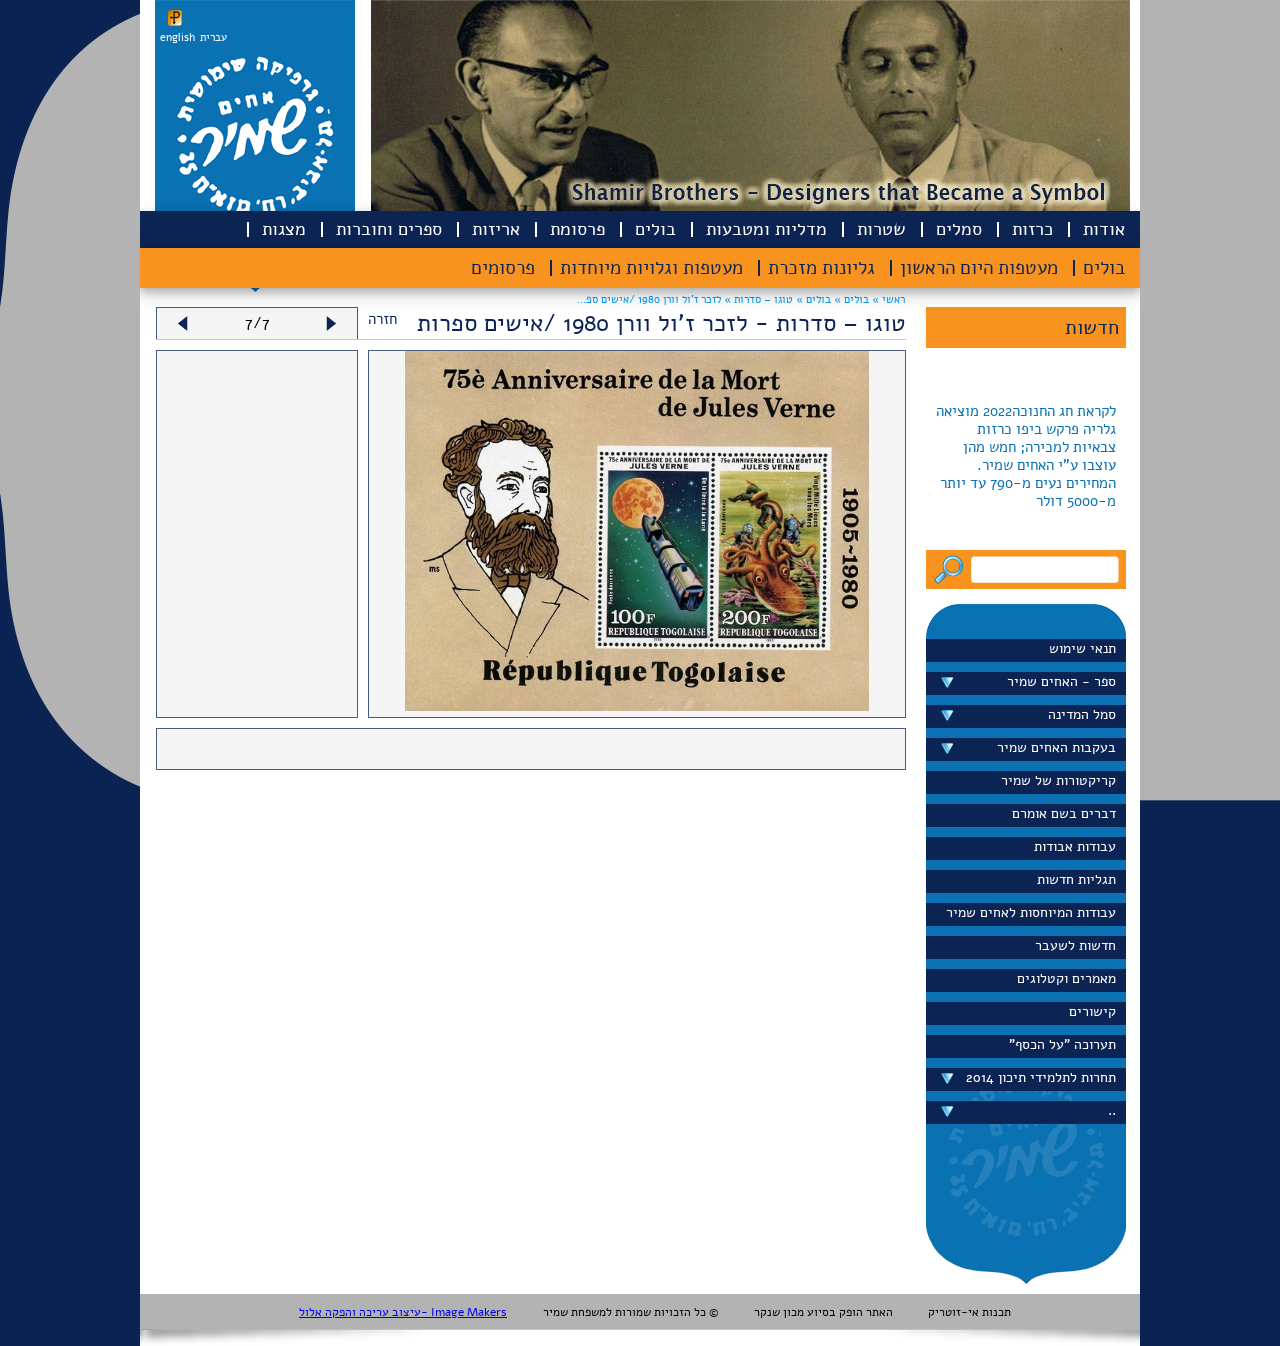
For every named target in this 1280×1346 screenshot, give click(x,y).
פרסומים (503, 268)
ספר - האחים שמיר (1061, 681)
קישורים (1092, 1011)
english (177, 37)
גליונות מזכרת (821, 268)
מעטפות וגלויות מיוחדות (651, 268)
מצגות (284, 229)
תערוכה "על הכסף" (1062, 1044)
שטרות (881, 229)
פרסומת (577, 229)
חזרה (382, 319)
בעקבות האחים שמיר (1056, 747)
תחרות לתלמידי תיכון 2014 (1041, 1077)
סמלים (959, 229)
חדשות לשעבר (1075, 945)
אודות (1104, 229)
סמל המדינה (1082, 714)
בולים (655, 229)
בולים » (850, 299)
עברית (213, 37)
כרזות (1032, 229)
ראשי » (888, 299)
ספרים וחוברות (389, 229)
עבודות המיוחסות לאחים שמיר (1031, 912)
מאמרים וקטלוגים (1066, 978)
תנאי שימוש (1082, 648)
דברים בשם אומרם (1064, 813)
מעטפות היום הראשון (979, 268)
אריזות (496, 229)
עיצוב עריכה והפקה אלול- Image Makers (403, 1312)
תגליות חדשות (1076, 879)
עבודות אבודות (1075, 846)
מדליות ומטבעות (766, 229)
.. (1112, 1110)
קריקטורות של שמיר (1058, 780)
